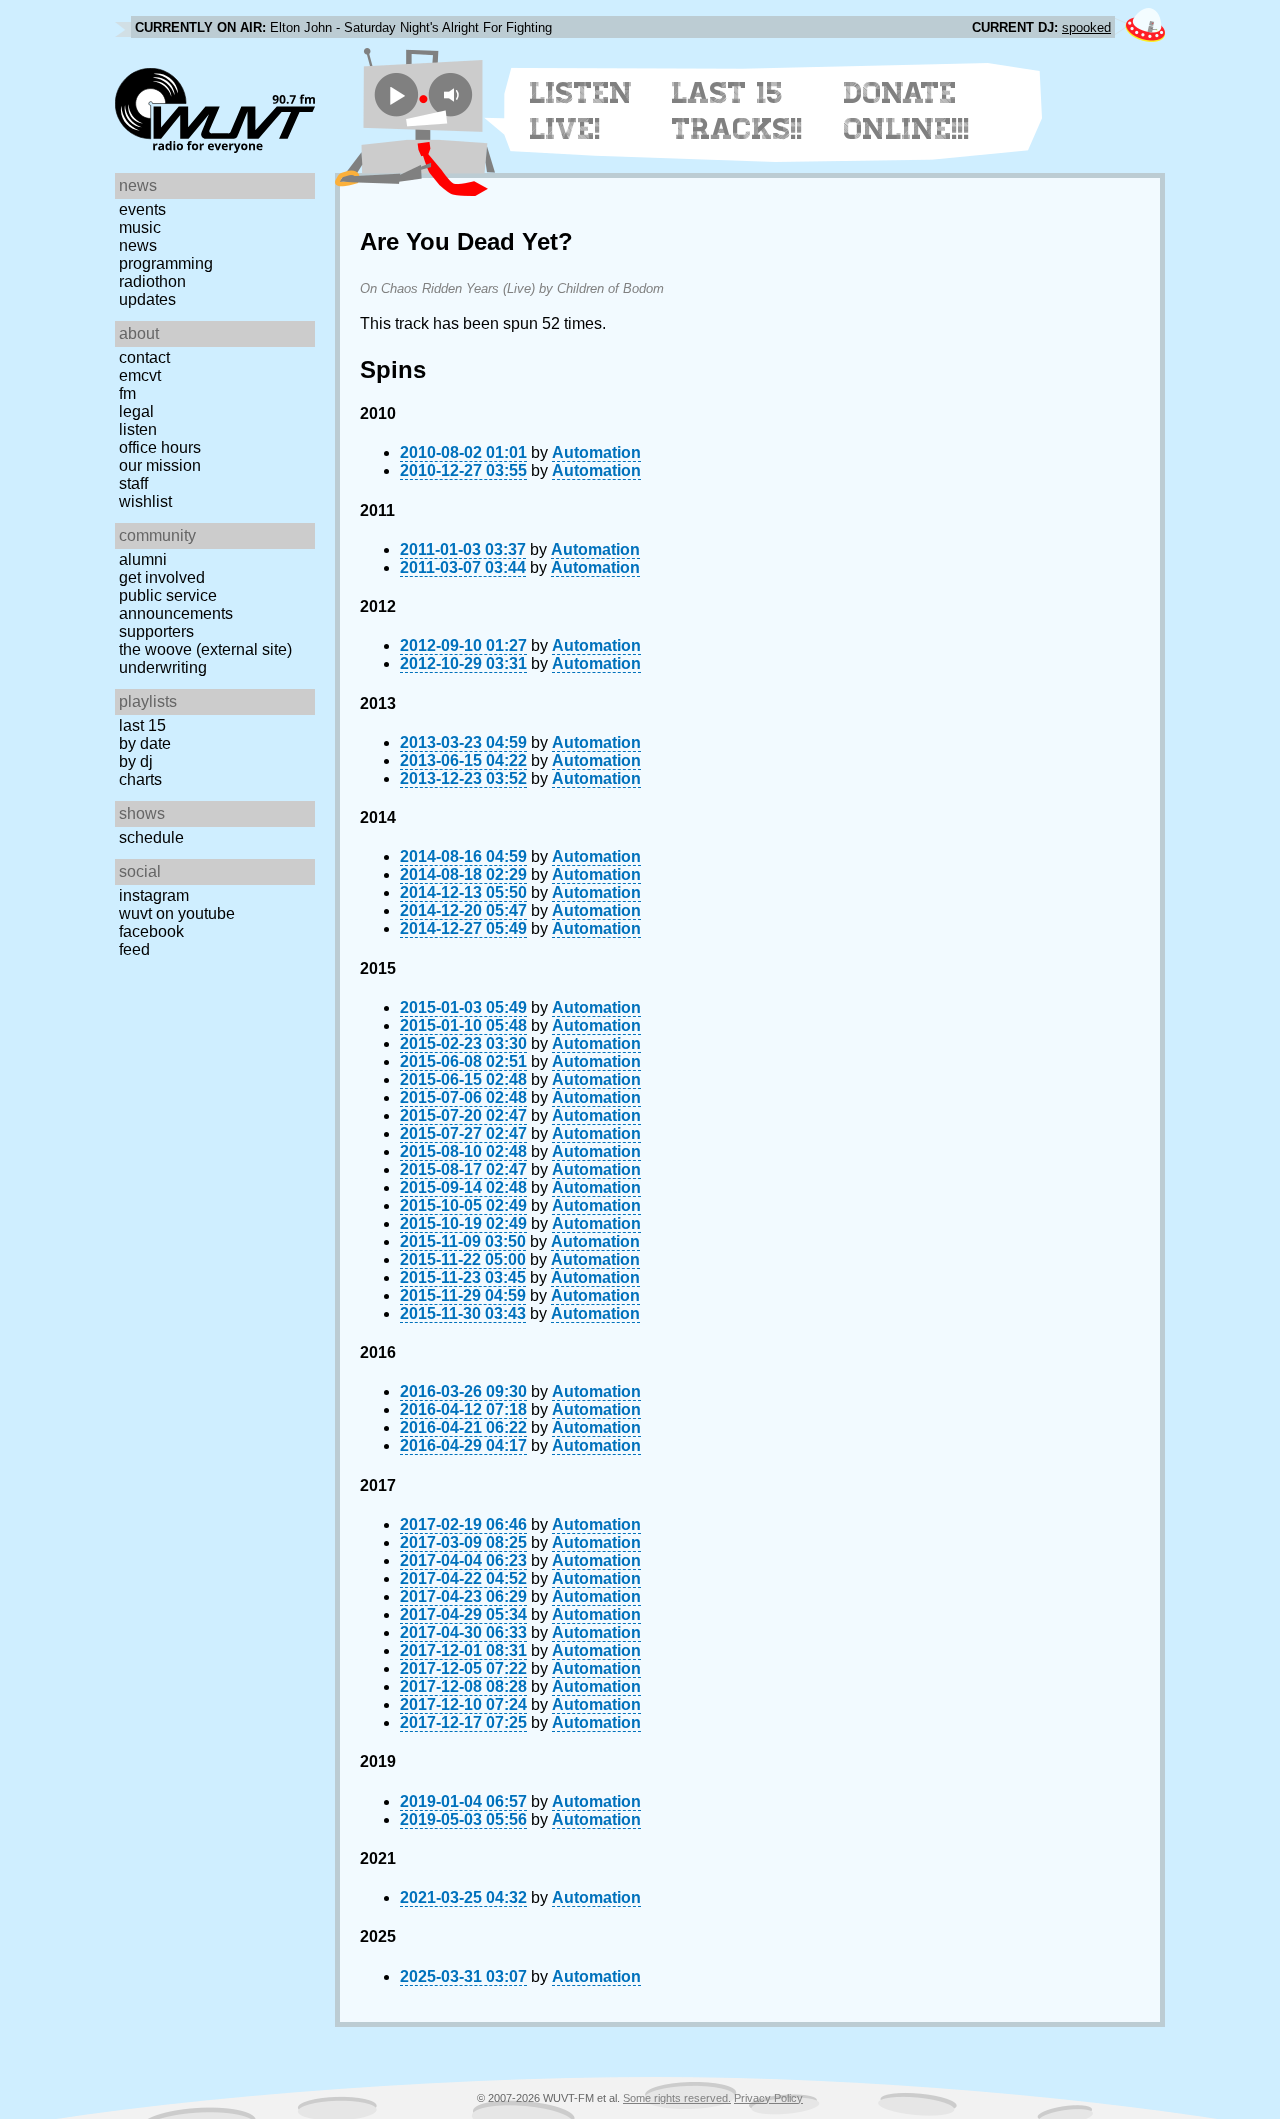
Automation (596, 452)
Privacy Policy (768, 2098)
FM (127, 393)
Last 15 (142, 725)
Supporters (156, 631)
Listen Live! (581, 111)
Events (142, 209)
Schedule (151, 837)
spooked (1086, 27)
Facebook (151, 931)
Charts (140, 779)
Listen (138, 429)
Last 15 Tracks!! (737, 111)
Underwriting (163, 667)
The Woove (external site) (205, 649)
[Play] (396, 94)
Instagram (154, 895)
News (138, 245)
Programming (166, 263)
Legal (136, 411)
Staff (133, 483)
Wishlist (145, 501)
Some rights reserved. (677, 2098)
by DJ (136, 761)
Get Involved (162, 577)
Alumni (143, 559)
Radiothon (152, 281)
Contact (144, 357)
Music (140, 227)
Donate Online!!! (907, 111)
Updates (147, 299)
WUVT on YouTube (177, 913)
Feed (134, 949)
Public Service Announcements (176, 604)
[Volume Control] (453, 94)
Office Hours (160, 447)
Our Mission (160, 465)
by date (145, 743)
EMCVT (140, 375)
